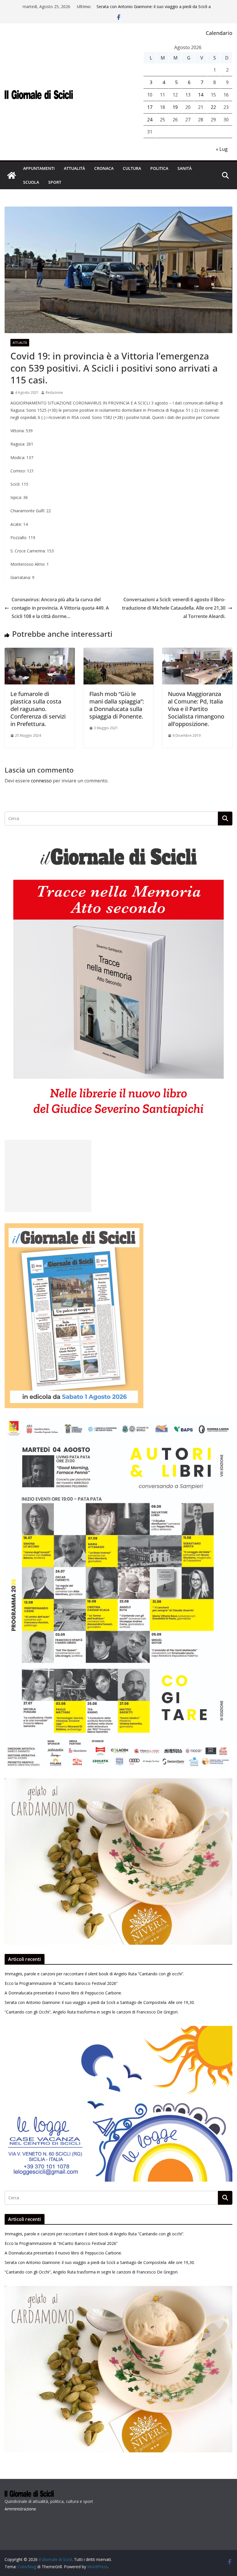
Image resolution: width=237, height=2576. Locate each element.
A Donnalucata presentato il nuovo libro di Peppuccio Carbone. (63, 1993)
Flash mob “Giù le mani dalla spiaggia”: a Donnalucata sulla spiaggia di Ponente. (117, 705)
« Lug (222, 149)
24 (150, 120)
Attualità (74, 168)
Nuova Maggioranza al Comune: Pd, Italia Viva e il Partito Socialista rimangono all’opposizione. (196, 709)
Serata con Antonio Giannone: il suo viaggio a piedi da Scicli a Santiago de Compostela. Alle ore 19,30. (154, 9)
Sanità (185, 168)
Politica (159, 168)
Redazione (54, 392)
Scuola (31, 182)
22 (213, 107)
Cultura (132, 168)
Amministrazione (20, 2509)
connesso (41, 781)
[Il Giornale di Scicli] (12, 175)
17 (150, 107)
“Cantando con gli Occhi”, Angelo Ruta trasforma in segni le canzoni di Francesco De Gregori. (91, 2012)
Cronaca (104, 168)
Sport (55, 182)
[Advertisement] (48, 1176)
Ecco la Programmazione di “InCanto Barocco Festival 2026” (61, 1983)
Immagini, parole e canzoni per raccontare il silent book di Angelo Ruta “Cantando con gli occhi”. (94, 1974)
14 (201, 95)
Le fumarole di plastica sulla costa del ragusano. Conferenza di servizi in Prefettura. (38, 709)
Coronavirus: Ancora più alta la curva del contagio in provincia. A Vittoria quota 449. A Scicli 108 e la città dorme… (60, 608)
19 (175, 107)
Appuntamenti (39, 168)
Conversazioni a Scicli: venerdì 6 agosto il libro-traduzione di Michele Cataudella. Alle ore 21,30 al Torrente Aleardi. (174, 608)
